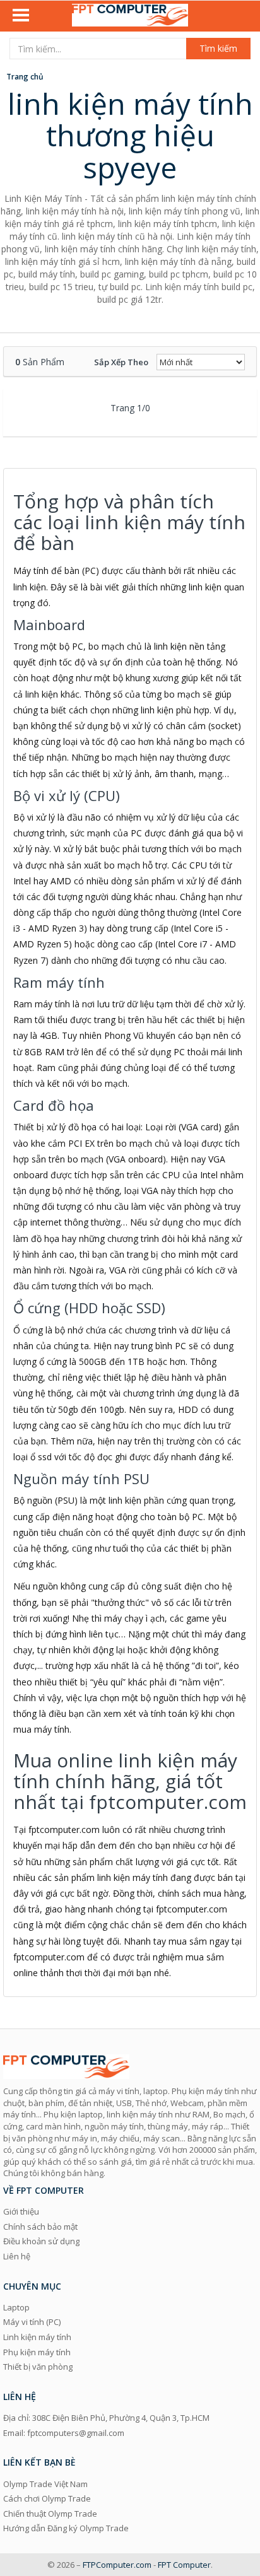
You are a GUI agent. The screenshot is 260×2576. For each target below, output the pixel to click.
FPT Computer (184, 2565)
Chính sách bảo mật (40, 2227)
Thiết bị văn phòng (38, 2367)
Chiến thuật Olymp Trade (50, 2514)
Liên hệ (17, 2256)
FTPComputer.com (117, 2565)
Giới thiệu (21, 2211)
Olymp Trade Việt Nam (45, 2484)
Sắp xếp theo (121, 362)
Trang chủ (25, 77)
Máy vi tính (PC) (32, 2322)
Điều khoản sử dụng (41, 2241)
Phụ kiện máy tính (37, 2352)
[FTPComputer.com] (130, 16)
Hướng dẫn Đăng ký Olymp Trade (66, 2528)
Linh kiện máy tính (37, 2337)
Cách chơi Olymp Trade (47, 2498)
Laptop (16, 2307)
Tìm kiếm (218, 48)
